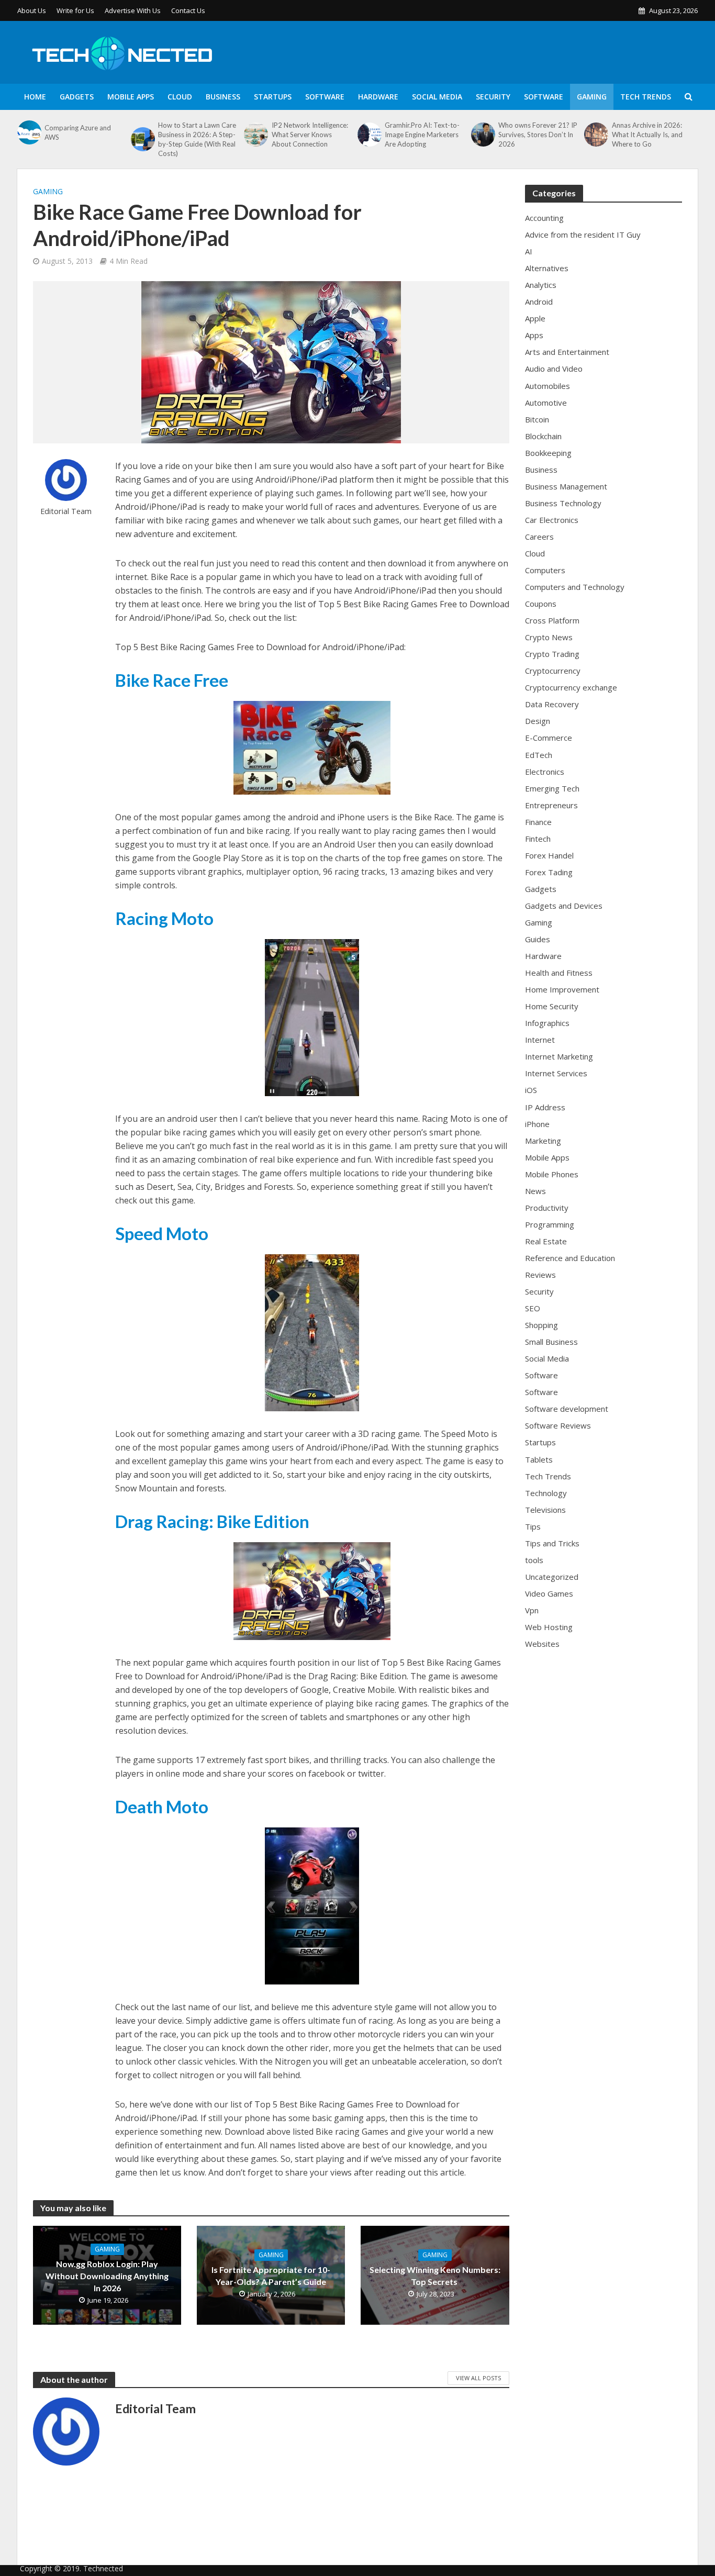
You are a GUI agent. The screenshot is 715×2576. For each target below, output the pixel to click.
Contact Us (188, 10)
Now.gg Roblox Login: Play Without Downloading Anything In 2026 (107, 2276)
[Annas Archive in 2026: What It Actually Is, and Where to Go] (595, 135)
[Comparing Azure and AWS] (28, 132)
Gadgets (77, 97)
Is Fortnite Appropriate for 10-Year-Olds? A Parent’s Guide (271, 2276)
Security (493, 97)
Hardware (378, 97)
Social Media (437, 97)
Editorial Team (66, 511)
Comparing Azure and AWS (78, 132)
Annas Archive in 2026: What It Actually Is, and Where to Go (647, 135)
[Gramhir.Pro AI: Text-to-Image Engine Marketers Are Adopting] (368, 135)
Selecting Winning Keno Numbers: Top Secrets (435, 2276)
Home (35, 97)
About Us (32, 10)
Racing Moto (164, 918)
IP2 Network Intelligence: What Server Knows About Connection (310, 135)
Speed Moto (162, 1233)
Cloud (180, 97)
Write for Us (75, 10)
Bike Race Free (172, 680)
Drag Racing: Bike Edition (212, 1521)
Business (223, 97)
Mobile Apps (131, 97)
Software (325, 97)
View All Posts (478, 2378)
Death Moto (162, 1806)
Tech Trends (646, 97)
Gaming (592, 97)
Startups (273, 97)
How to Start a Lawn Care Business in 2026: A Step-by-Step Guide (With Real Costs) (197, 139)
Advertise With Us (133, 10)
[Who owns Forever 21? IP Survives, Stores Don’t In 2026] (482, 135)
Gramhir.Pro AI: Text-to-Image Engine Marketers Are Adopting (422, 135)
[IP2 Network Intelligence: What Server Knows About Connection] (255, 135)
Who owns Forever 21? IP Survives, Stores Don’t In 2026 (538, 135)
